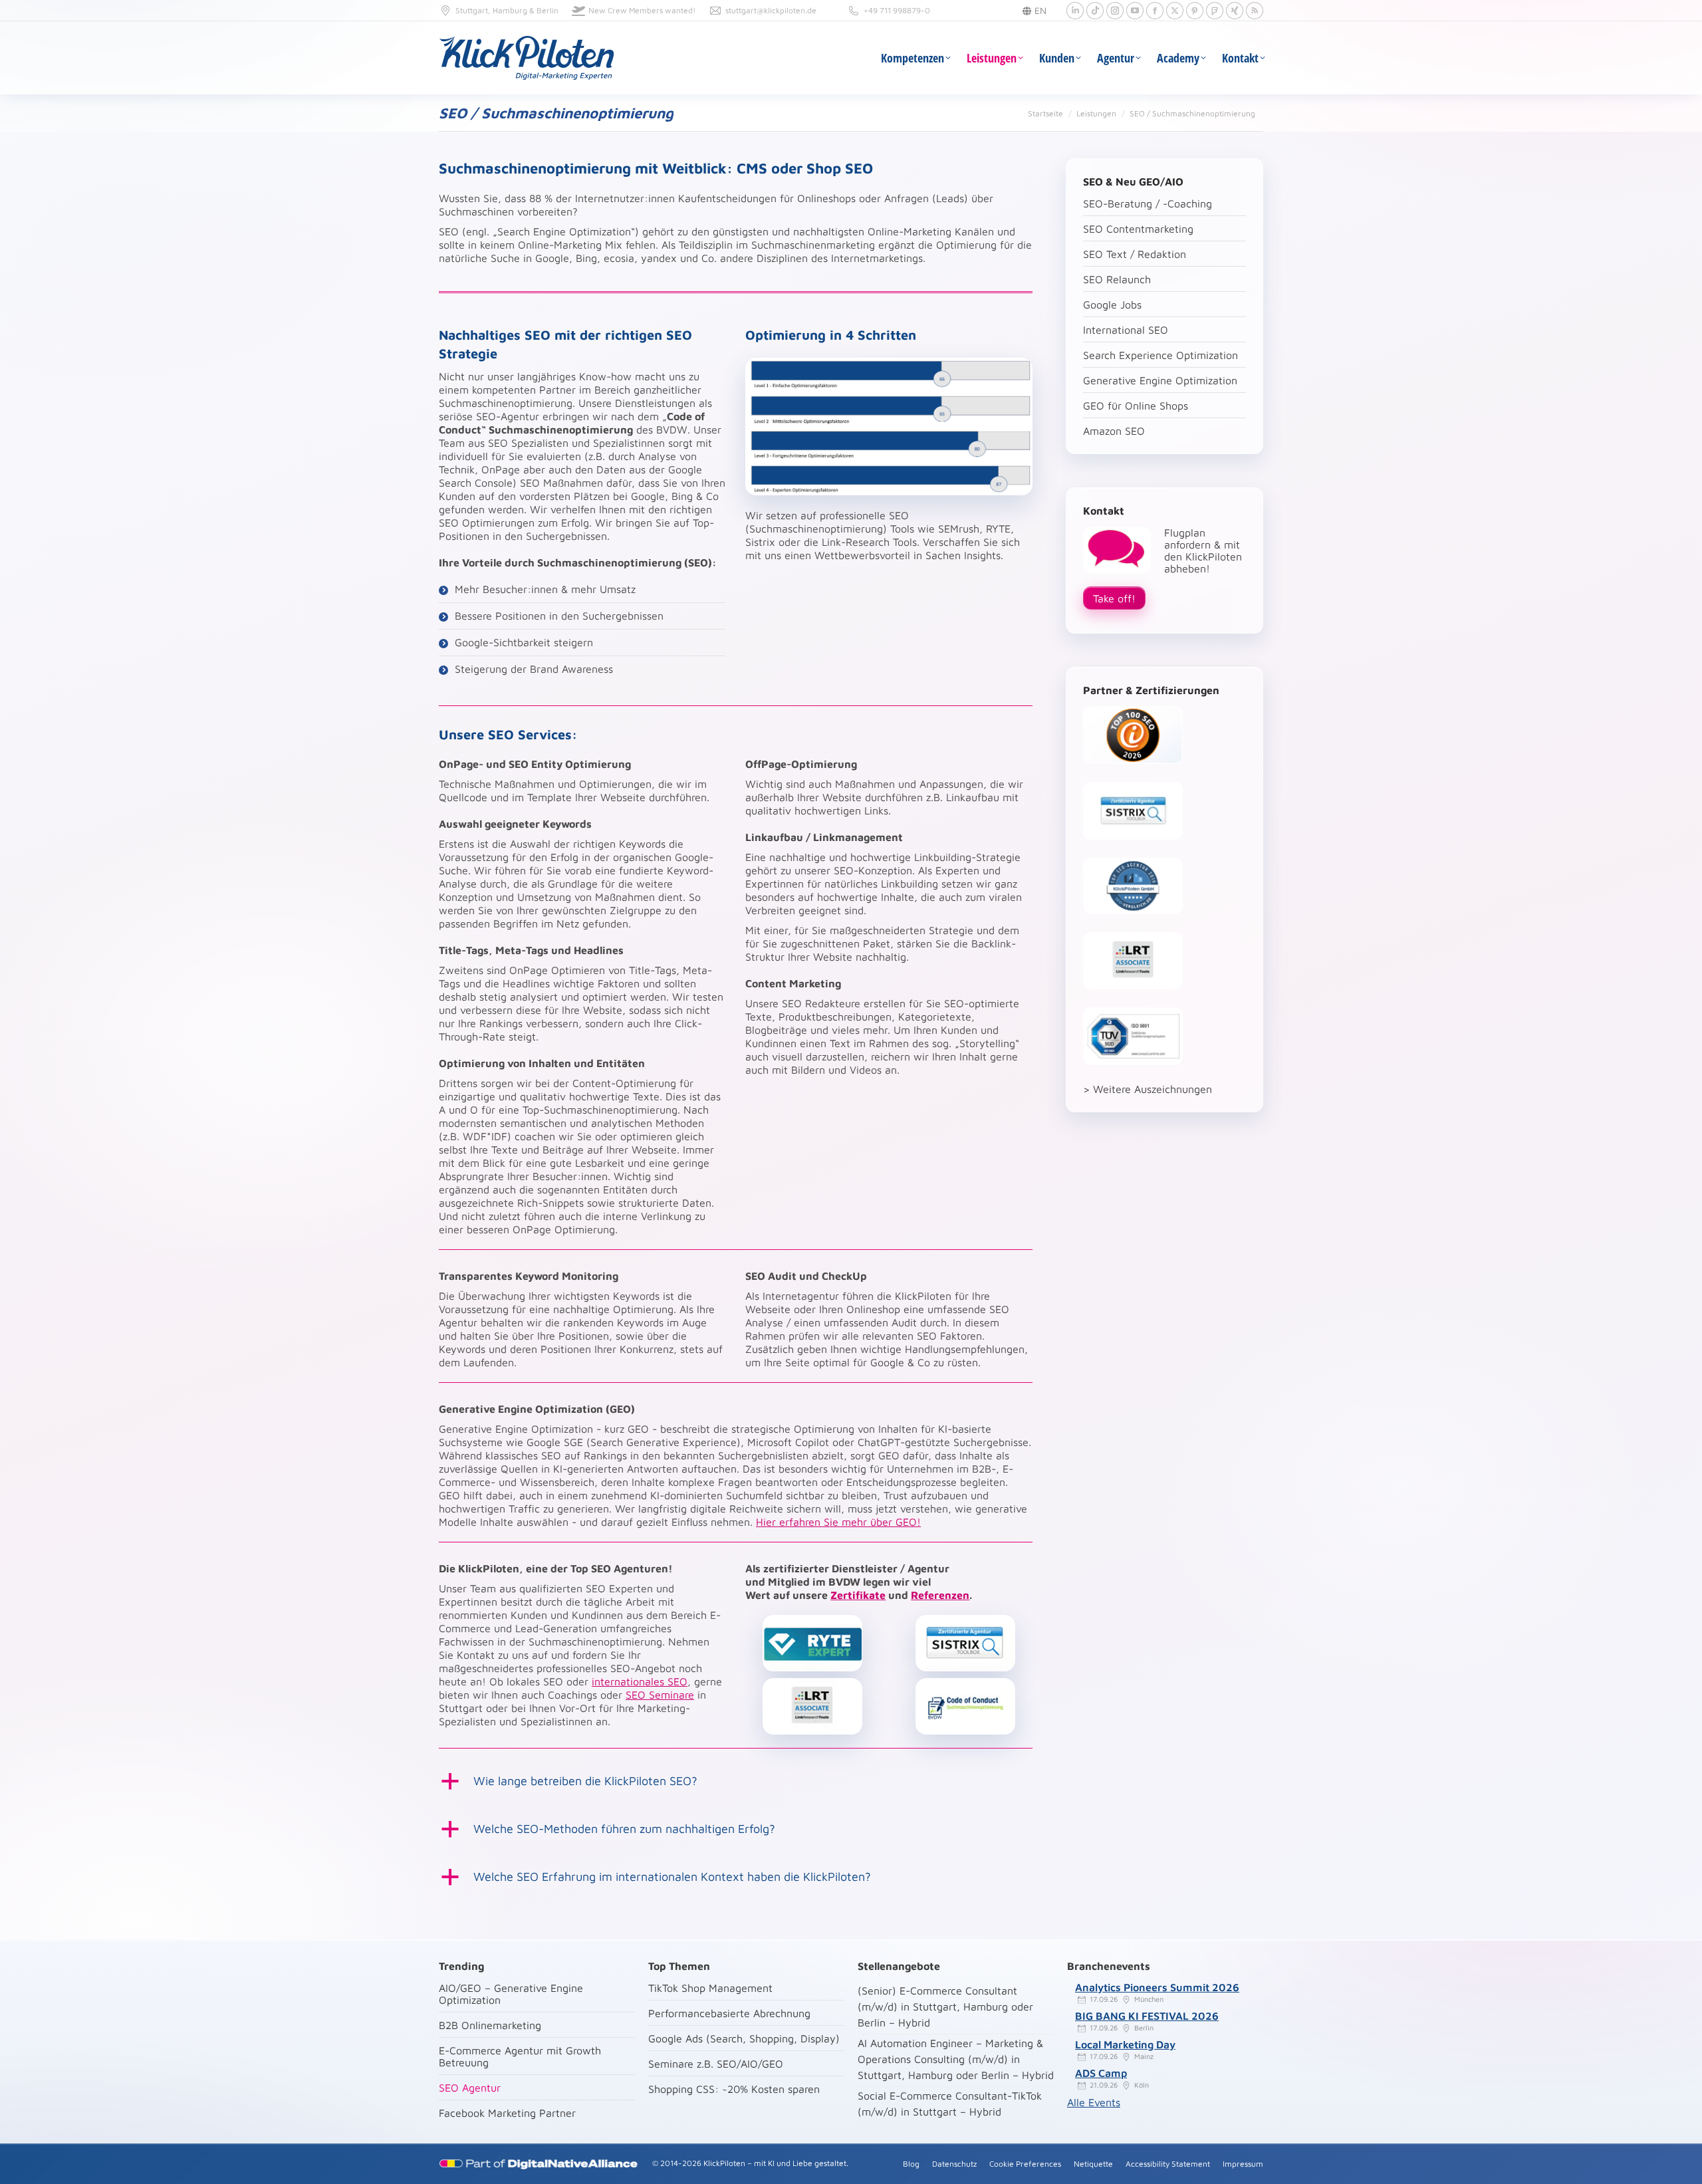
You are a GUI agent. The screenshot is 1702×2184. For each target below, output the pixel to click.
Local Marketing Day (1125, 2044)
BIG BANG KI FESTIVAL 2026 (1147, 2016)
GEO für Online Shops (1136, 406)
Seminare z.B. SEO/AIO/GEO (716, 2064)
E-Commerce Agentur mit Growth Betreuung (520, 2056)
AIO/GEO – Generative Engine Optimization (511, 1994)
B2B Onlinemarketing (490, 2025)
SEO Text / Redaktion (1135, 254)
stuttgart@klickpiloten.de (771, 10)
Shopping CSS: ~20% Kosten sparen (734, 2089)
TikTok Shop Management (710, 1988)
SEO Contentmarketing (1138, 229)
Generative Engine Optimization (1160, 380)
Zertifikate (858, 1595)
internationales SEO (640, 1681)
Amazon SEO (1114, 431)
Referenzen (940, 1595)
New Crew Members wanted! (642, 10)
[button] (736, 1781)
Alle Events (1094, 2102)
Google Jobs (1112, 304)
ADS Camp (1101, 2073)
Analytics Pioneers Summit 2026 (1157, 1987)
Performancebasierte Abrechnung (729, 2013)
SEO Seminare (660, 1695)
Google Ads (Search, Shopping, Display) (744, 2038)
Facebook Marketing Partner (507, 2113)
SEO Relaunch (1117, 279)
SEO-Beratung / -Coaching (1148, 203)
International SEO (1126, 330)
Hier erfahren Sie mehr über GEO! (838, 1522)
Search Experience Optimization (1160, 355)
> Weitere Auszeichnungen (1148, 1089)
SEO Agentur (470, 2088)
